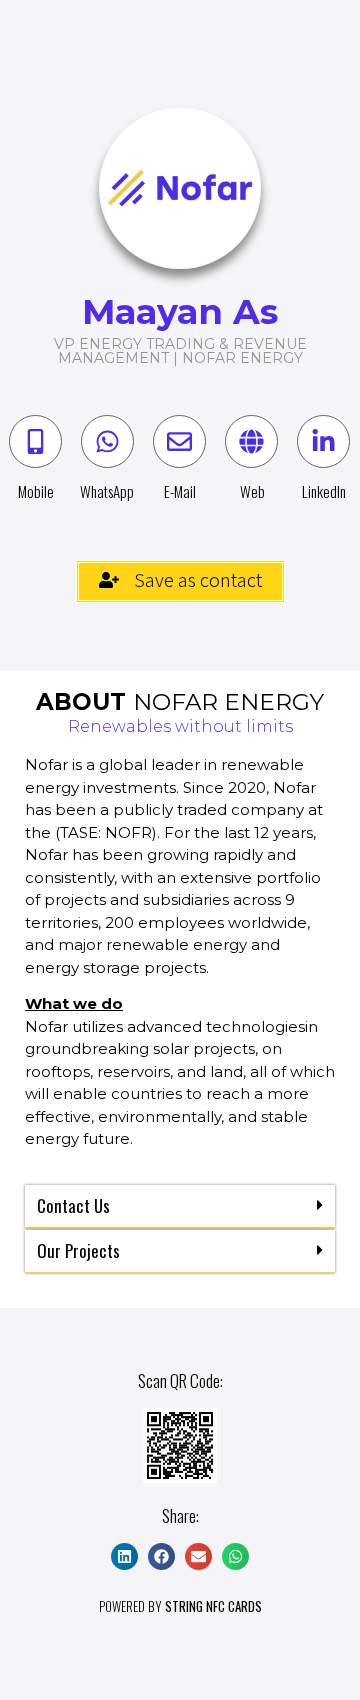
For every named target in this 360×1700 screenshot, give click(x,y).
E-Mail (180, 491)
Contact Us (73, 1205)
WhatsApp (107, 491)
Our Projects (78, 1250)
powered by (180, 1606)
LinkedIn (324, 491)
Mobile (36, 491)
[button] (180, 1206)
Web (252, 491)
